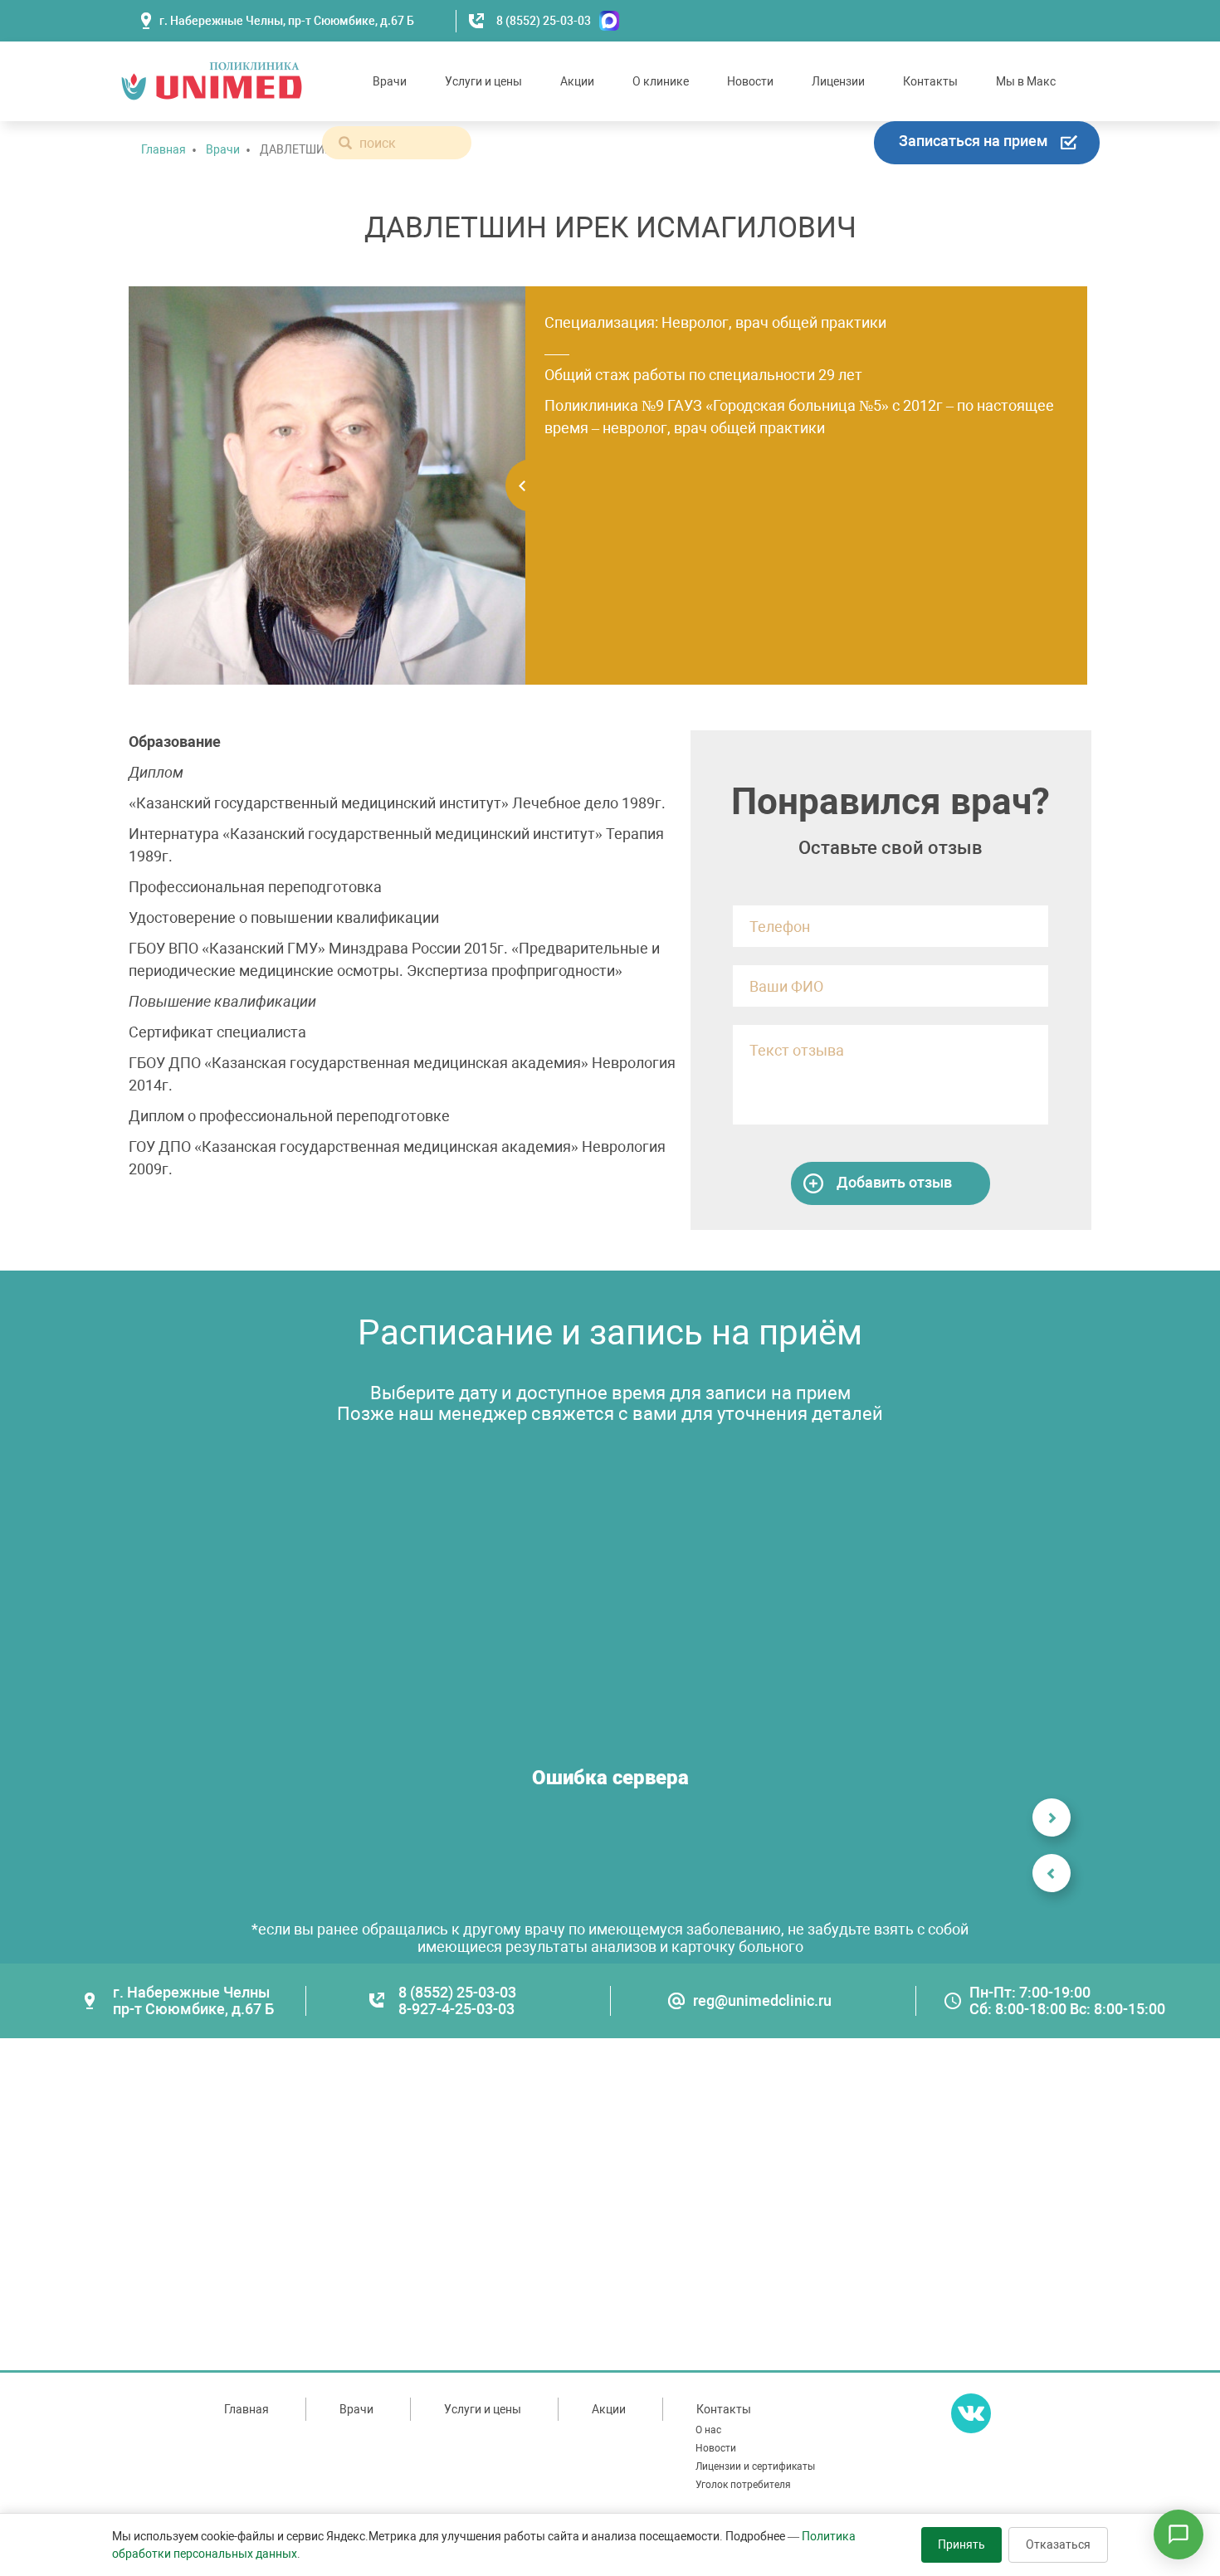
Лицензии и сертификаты (755, 2466)
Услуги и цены (483, 81)
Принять (961, 2544)
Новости (750, 81)
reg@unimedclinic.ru (762, 2000)
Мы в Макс (1026, 81)
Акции (577, 81)
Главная (163, 149)
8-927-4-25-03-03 (456, 2009)
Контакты (930, 81)
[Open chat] (1179, 2535)
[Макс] (605, 21)
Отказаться (1058, 2544)
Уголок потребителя (743, 2485)
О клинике (661, 81)
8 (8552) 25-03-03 (544, 21)
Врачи (390, 81)
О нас (708, 2430)
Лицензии (838, 81)
